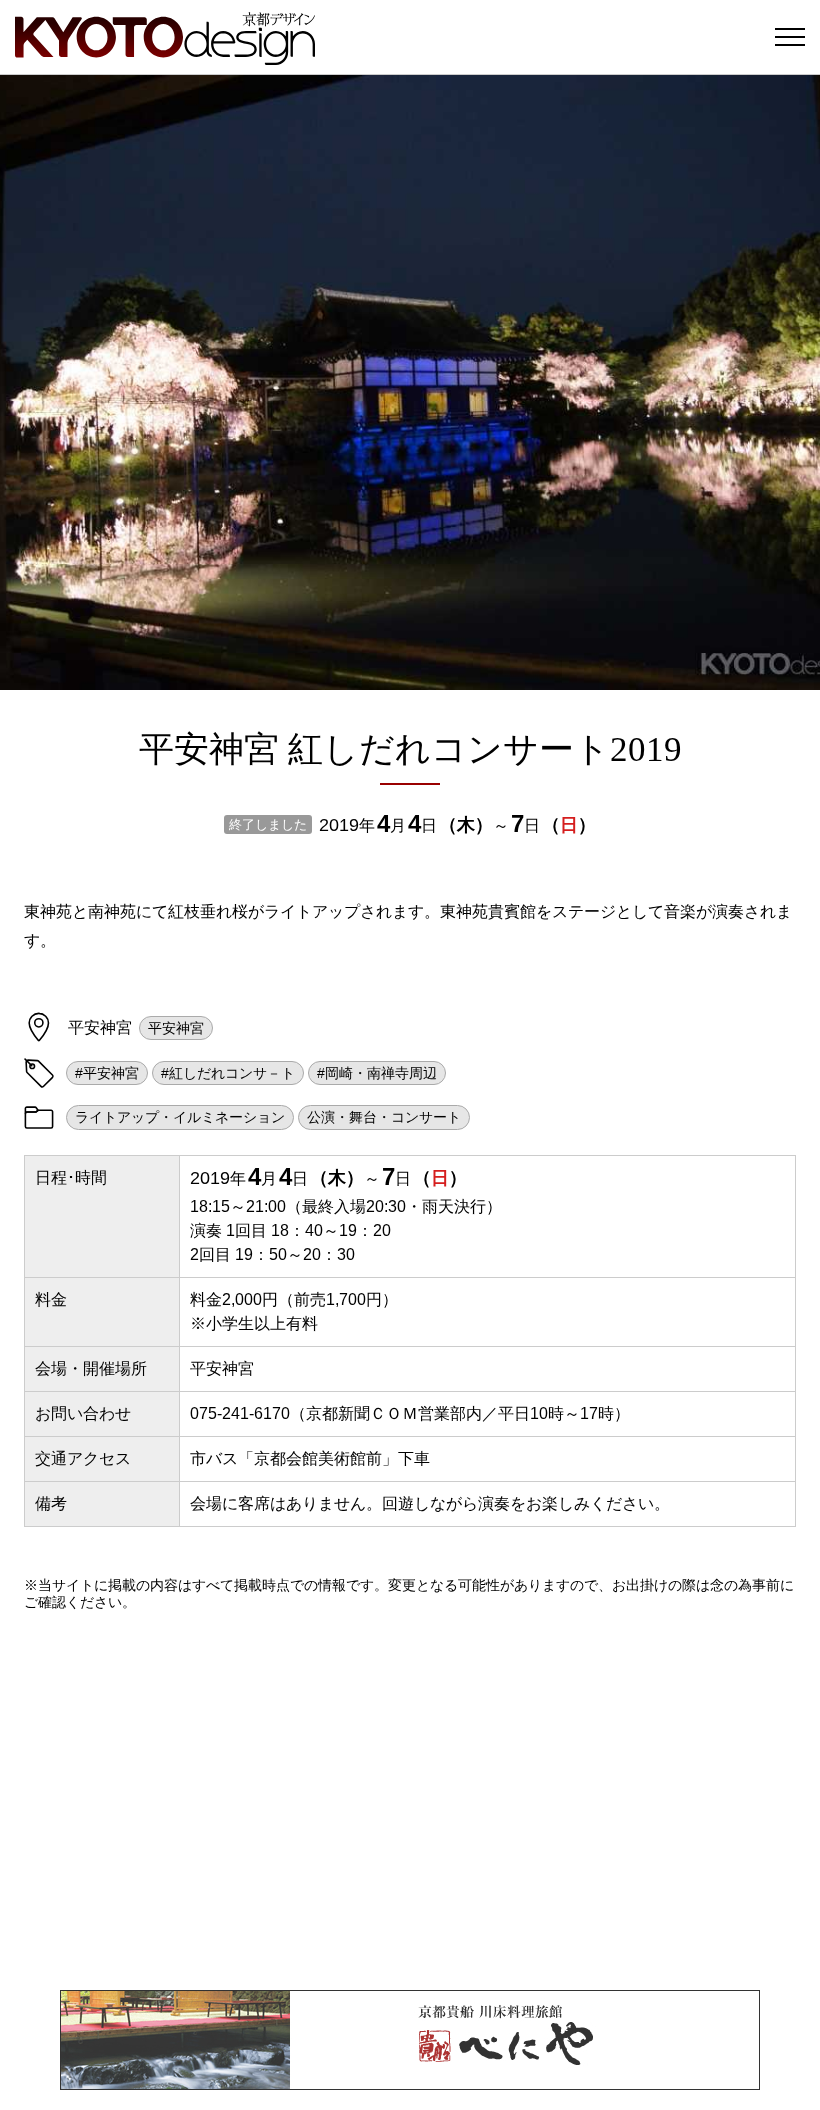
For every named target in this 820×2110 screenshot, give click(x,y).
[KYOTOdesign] (165, 55)
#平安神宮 (107, 1073)
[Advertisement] (410, 1800)
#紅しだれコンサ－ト (228, 1073)
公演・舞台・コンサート (384, 1117)
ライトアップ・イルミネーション (180, 1117)
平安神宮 (176, 1028)
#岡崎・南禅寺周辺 (377, 1073)
